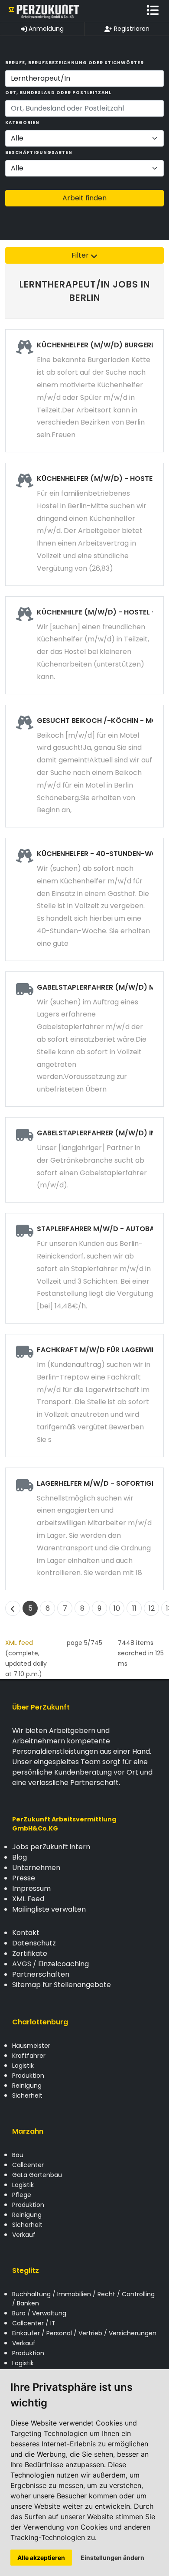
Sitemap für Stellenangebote (62, 1985)
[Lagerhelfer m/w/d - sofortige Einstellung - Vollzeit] (84, 1529)
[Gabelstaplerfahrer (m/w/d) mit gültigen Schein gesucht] (84, 1039)
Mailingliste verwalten (49, 1909)
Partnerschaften (41, 1974)
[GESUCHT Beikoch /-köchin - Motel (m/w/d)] (84, 766)
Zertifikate (30, 1953)
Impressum (31, 1888)
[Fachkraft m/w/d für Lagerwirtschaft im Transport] (84, 1396)
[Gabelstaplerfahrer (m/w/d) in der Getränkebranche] (84, 1160)
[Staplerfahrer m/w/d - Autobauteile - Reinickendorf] (84, 1268)
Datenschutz (34, 1943)
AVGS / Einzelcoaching (50, 1964)
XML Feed (28, 1899)
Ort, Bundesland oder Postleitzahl (58, 93)
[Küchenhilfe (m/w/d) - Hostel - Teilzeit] (84, 645)
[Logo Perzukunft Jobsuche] (44, 11)
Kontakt (26, 1933)
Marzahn (28, 2131)
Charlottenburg (40, 2022)
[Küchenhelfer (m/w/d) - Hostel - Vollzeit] (84, 524)
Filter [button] (81, 255)
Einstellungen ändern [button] (112, 2558)
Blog (19, 1857)
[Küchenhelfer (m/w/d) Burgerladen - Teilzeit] (84, 391)
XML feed (19, 1643)
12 (152, 1608)
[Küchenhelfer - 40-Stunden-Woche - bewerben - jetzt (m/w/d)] (84, 899)
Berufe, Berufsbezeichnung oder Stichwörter (75, 63)
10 (117, 1608)
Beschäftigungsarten (39, 152)
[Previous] (13, 1608)
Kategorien (22, 123)
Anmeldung (45, 29)
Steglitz (26, 2270)
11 (134, 1608)
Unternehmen (36, 1868)
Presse (24, 1878)
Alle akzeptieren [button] (41, 2558)
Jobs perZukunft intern (51, 1847)
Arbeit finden (84, 198)
